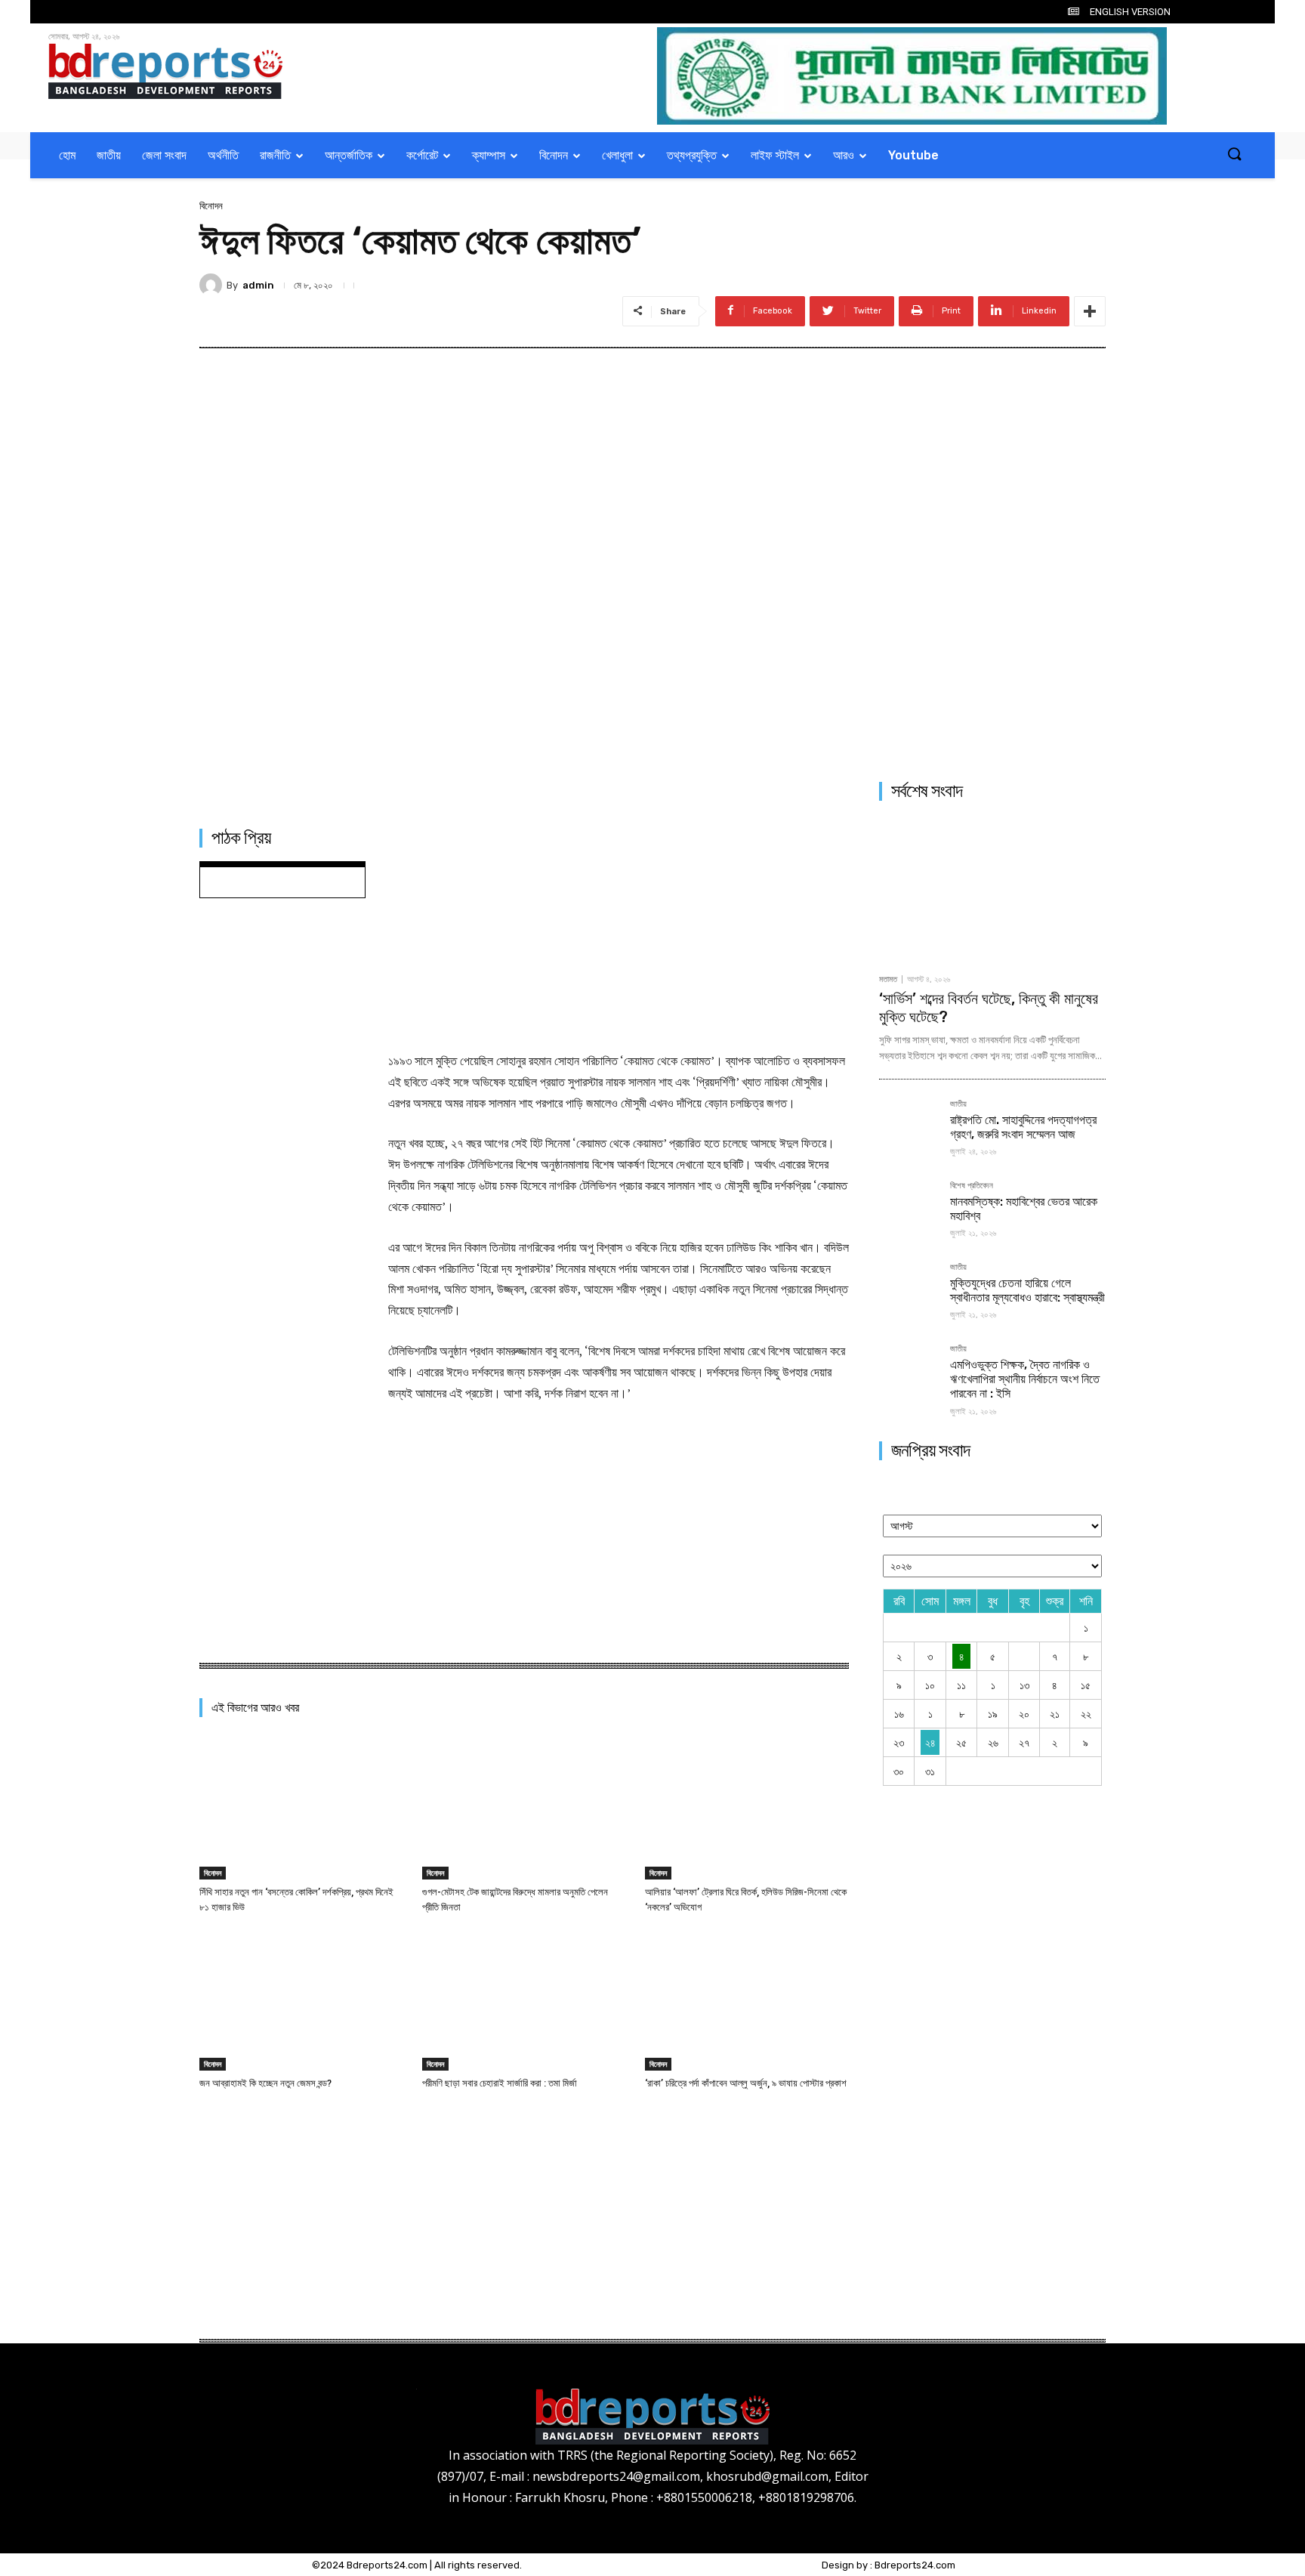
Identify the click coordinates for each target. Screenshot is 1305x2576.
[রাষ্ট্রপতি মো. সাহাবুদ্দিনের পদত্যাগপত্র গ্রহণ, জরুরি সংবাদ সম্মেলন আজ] (909, 1129)
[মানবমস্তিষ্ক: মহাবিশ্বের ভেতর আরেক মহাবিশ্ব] (909, 1211)
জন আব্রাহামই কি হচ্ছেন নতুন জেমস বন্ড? (265, 2083)
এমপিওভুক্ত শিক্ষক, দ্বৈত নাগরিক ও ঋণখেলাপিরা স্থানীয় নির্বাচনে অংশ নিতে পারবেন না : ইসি (1025, 1379)
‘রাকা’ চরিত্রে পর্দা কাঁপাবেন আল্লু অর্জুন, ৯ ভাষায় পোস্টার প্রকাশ (746, 2083)
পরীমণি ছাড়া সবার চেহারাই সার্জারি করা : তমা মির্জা (500, 2083)
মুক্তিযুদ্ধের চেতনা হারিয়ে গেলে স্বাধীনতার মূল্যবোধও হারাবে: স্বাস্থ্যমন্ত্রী (1027, 1290)
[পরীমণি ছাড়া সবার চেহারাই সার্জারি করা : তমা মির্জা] (524, 2000)
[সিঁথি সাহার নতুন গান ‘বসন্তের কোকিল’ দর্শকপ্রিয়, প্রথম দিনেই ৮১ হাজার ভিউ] (301, 1808)
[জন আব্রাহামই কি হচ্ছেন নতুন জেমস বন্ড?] (301, 2000)
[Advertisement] (619, 929)
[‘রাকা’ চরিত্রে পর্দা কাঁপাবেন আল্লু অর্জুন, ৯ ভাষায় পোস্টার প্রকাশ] (747, 2000)
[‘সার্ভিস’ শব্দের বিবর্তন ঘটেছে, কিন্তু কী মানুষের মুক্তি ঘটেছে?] (992, 889)
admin (258, 285)
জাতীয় (958, 1104)
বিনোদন (211, 206)
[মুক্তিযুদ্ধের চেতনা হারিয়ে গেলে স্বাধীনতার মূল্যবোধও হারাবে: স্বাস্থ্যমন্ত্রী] (909, 1293)
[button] (1234, 155)
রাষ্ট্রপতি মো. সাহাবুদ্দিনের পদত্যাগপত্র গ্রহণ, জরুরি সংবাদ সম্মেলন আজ (1023, 1127)
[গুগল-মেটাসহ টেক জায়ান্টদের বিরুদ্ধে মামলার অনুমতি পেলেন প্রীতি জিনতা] (524, 1808)
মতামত (888, 979)
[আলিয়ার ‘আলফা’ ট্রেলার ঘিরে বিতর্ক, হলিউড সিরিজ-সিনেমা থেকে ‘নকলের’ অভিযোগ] (747, 1808)
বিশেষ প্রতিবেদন (972, 1186)
